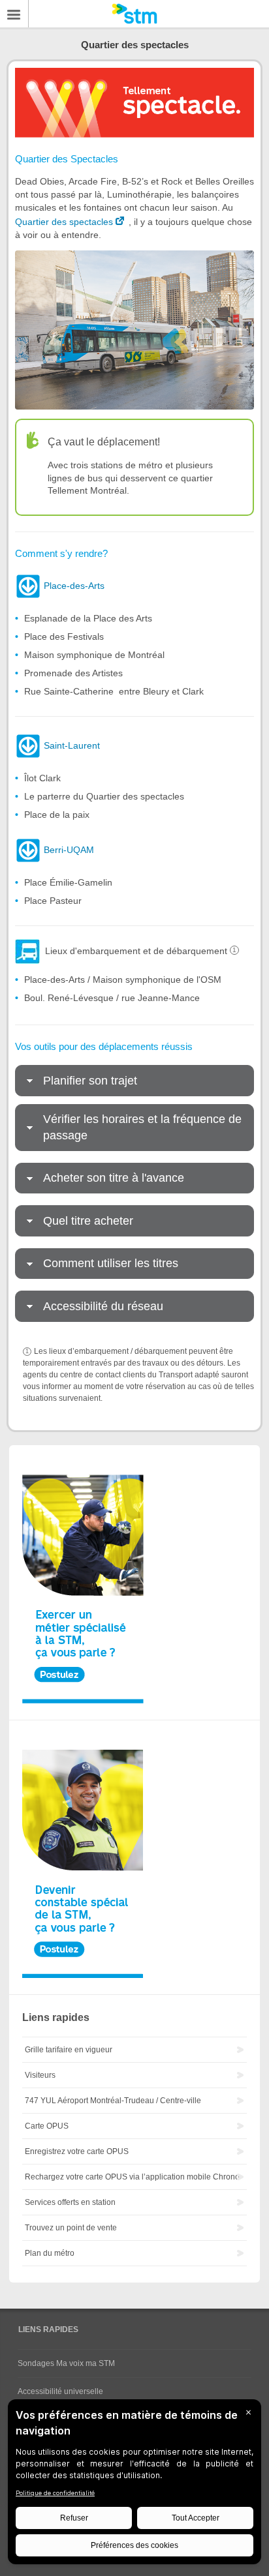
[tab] (134, 1081)
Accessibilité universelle (60, 2391)
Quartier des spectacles (64, 222)
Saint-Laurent (71, 745)
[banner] (134, 14)
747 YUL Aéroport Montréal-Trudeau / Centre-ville (113, 2101)
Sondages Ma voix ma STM (66, 2363)
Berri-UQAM (68, 850)
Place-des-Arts (73, 586)
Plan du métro (50, 2253)
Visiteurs (40, 2075)
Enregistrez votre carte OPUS (77, 2151)
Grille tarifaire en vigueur (69, 2050)
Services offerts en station (70, 2202)
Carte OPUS (47, 2126)
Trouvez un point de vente (71, 2228)
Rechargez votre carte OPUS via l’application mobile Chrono (132, 2177)
